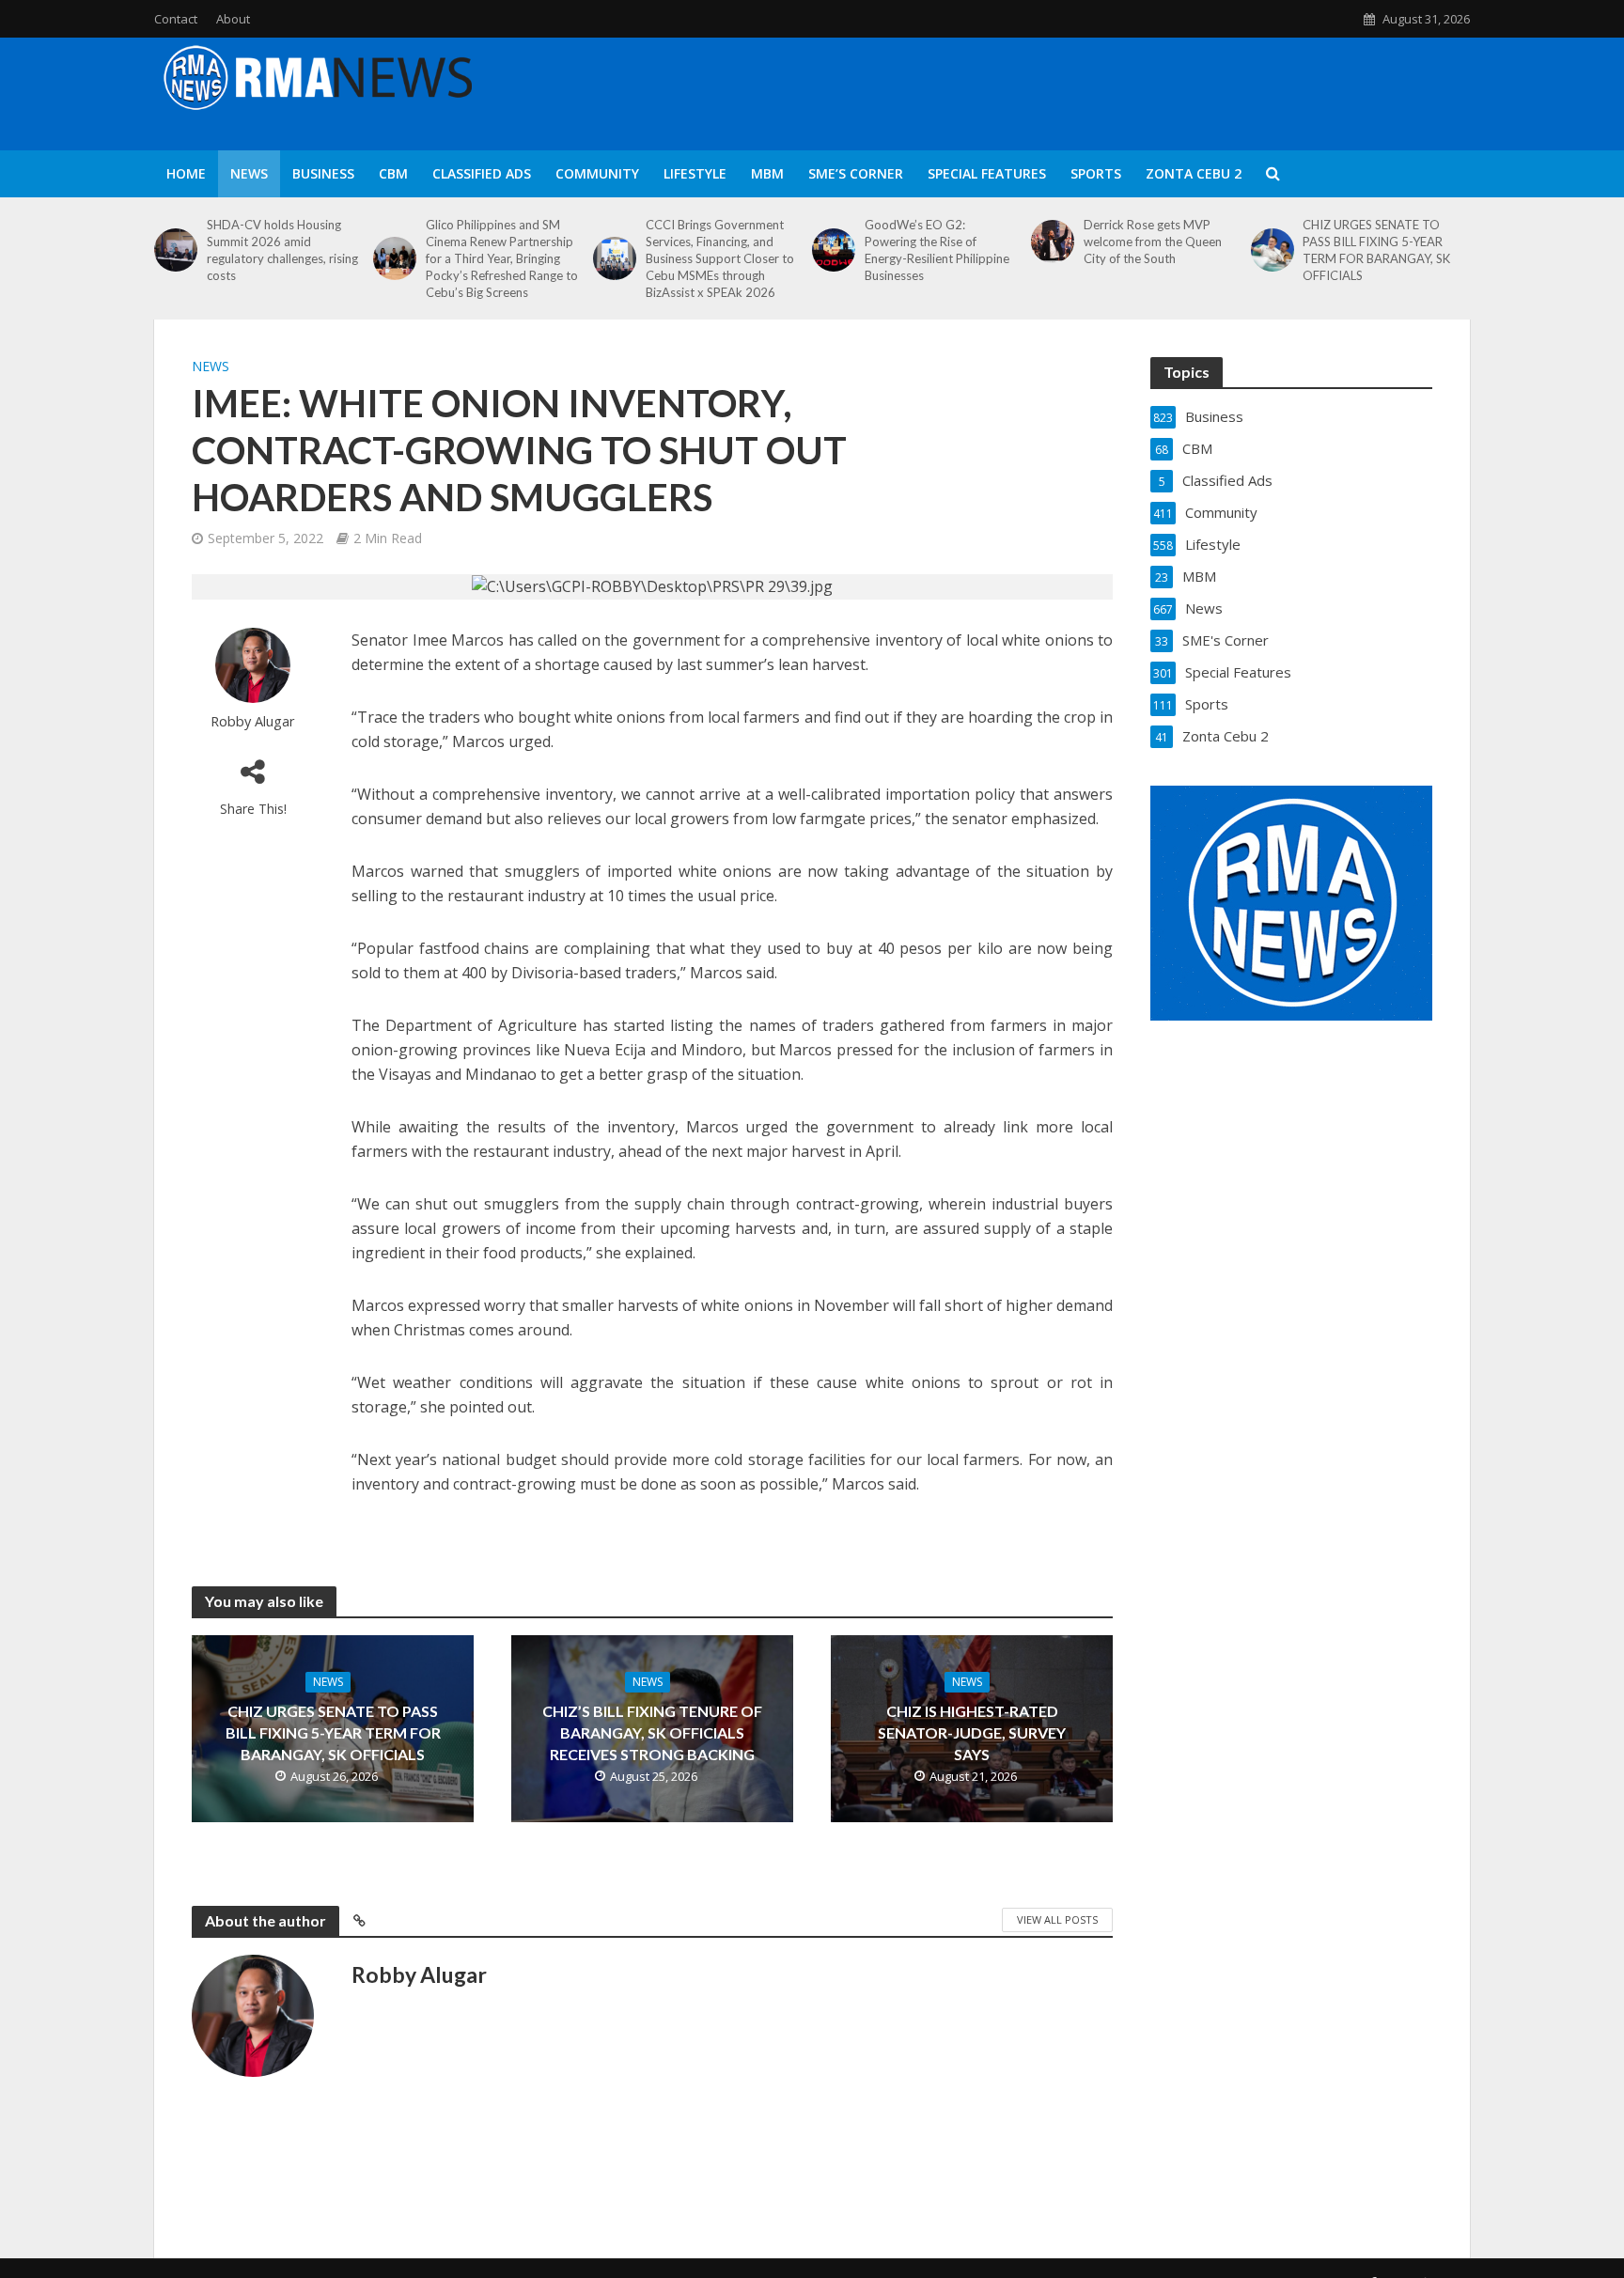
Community (597, 173)
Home (186, 173)
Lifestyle (695, 173)
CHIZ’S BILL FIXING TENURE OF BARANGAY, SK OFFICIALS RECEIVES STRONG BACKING (652, 1732)
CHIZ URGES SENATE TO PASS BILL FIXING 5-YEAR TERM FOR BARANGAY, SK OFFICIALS (1376, 250)
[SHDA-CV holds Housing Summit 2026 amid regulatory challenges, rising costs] (176, 250)
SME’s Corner (856, 173)
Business (323, 173)
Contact (176, 19)
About (233, 19)
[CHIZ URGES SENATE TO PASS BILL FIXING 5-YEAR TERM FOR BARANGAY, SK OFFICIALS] (1273, 250)
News (249, 173)
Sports (1096, 173)
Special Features (987, 173)
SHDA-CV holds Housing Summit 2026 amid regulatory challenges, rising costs (282, 250)
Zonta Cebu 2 (1194, 173)
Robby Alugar (253, 721)
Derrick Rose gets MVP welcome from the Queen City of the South (1153, 242)
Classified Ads (482, 173)
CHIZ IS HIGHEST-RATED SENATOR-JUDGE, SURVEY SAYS (972, 1732)
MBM (767, 173)
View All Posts (1057, 1919)
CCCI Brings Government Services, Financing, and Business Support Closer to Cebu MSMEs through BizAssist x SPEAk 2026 (720, 258)
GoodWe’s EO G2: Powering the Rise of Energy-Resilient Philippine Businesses (937, 250)
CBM (393, 173)
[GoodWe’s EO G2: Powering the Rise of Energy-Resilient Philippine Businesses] (834, 250)
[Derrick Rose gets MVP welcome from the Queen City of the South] (1053, 242)
